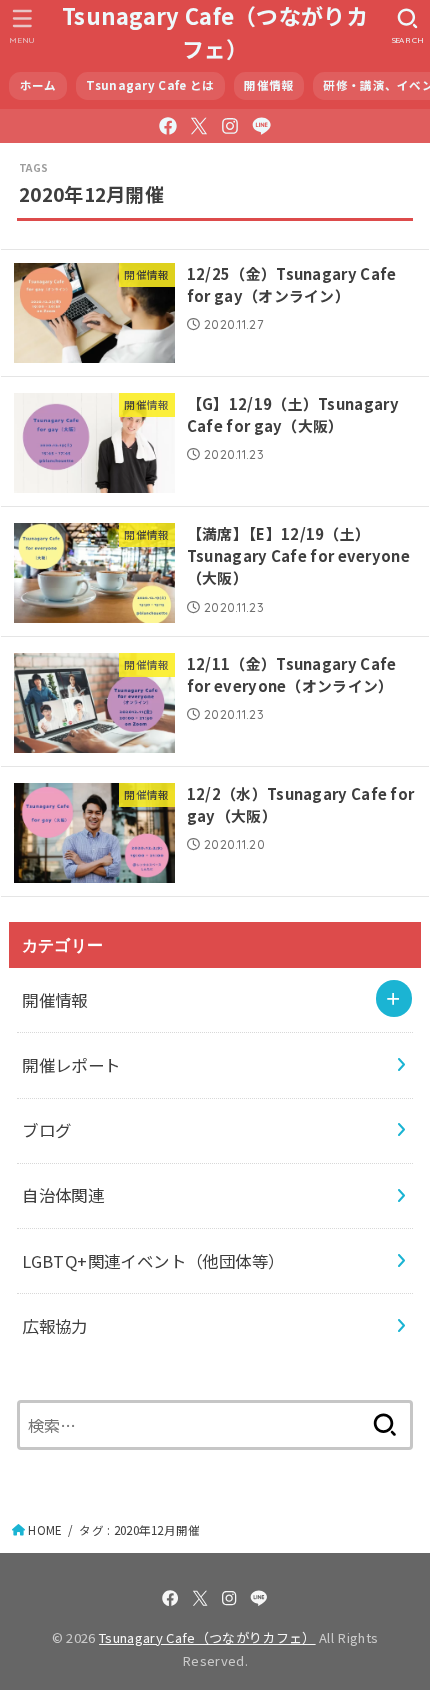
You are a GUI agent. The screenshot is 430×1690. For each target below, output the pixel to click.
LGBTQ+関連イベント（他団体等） (153, 1261)
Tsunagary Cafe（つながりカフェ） (215, 32)
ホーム (38, 85)
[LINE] (261, 126)
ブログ (46, 1130)
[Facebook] (168, 126)
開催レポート (71, 1065)
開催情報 (268, 85)
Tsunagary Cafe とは (150, 85)
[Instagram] (230, 126)
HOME (45, 1530)
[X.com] (199, 126)
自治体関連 (63, 1195)
